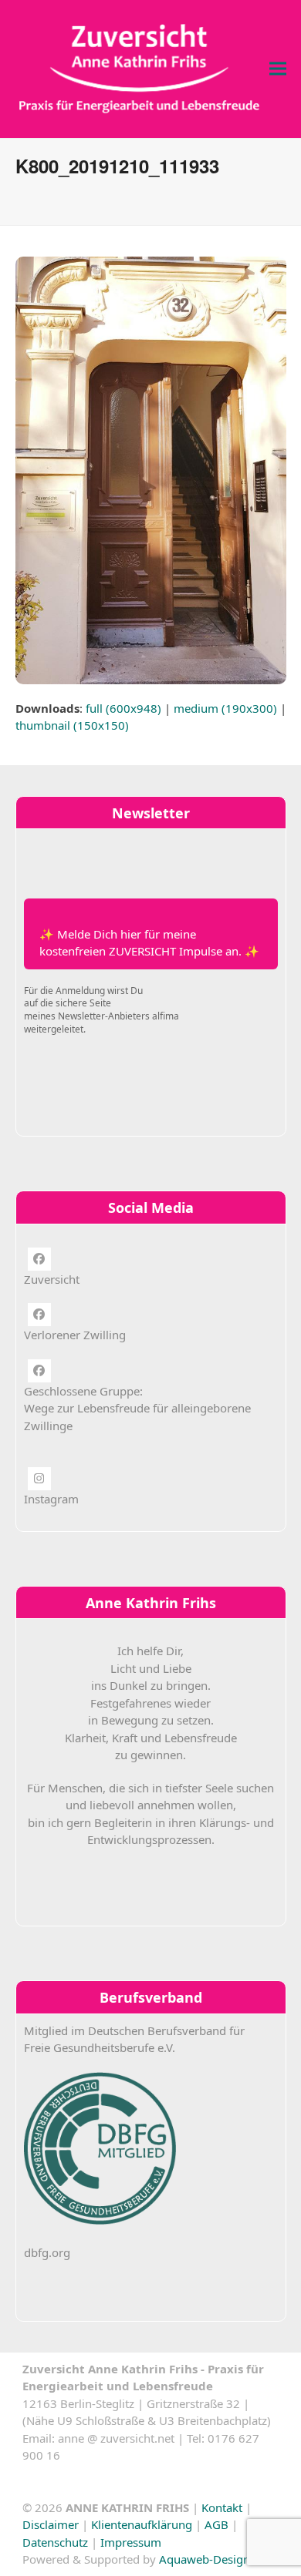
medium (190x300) (225, 708)
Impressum (131, 2542)
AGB (216, 2524)
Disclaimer (51, 2524)
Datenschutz (55, 2542)
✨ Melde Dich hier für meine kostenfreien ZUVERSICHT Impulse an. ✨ (149, 943)
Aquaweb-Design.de (213, 2559)
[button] (278, 69)
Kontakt (222, 2507)
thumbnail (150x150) (72, 725)
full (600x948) (123, 708)
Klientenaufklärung (142, 2524)
